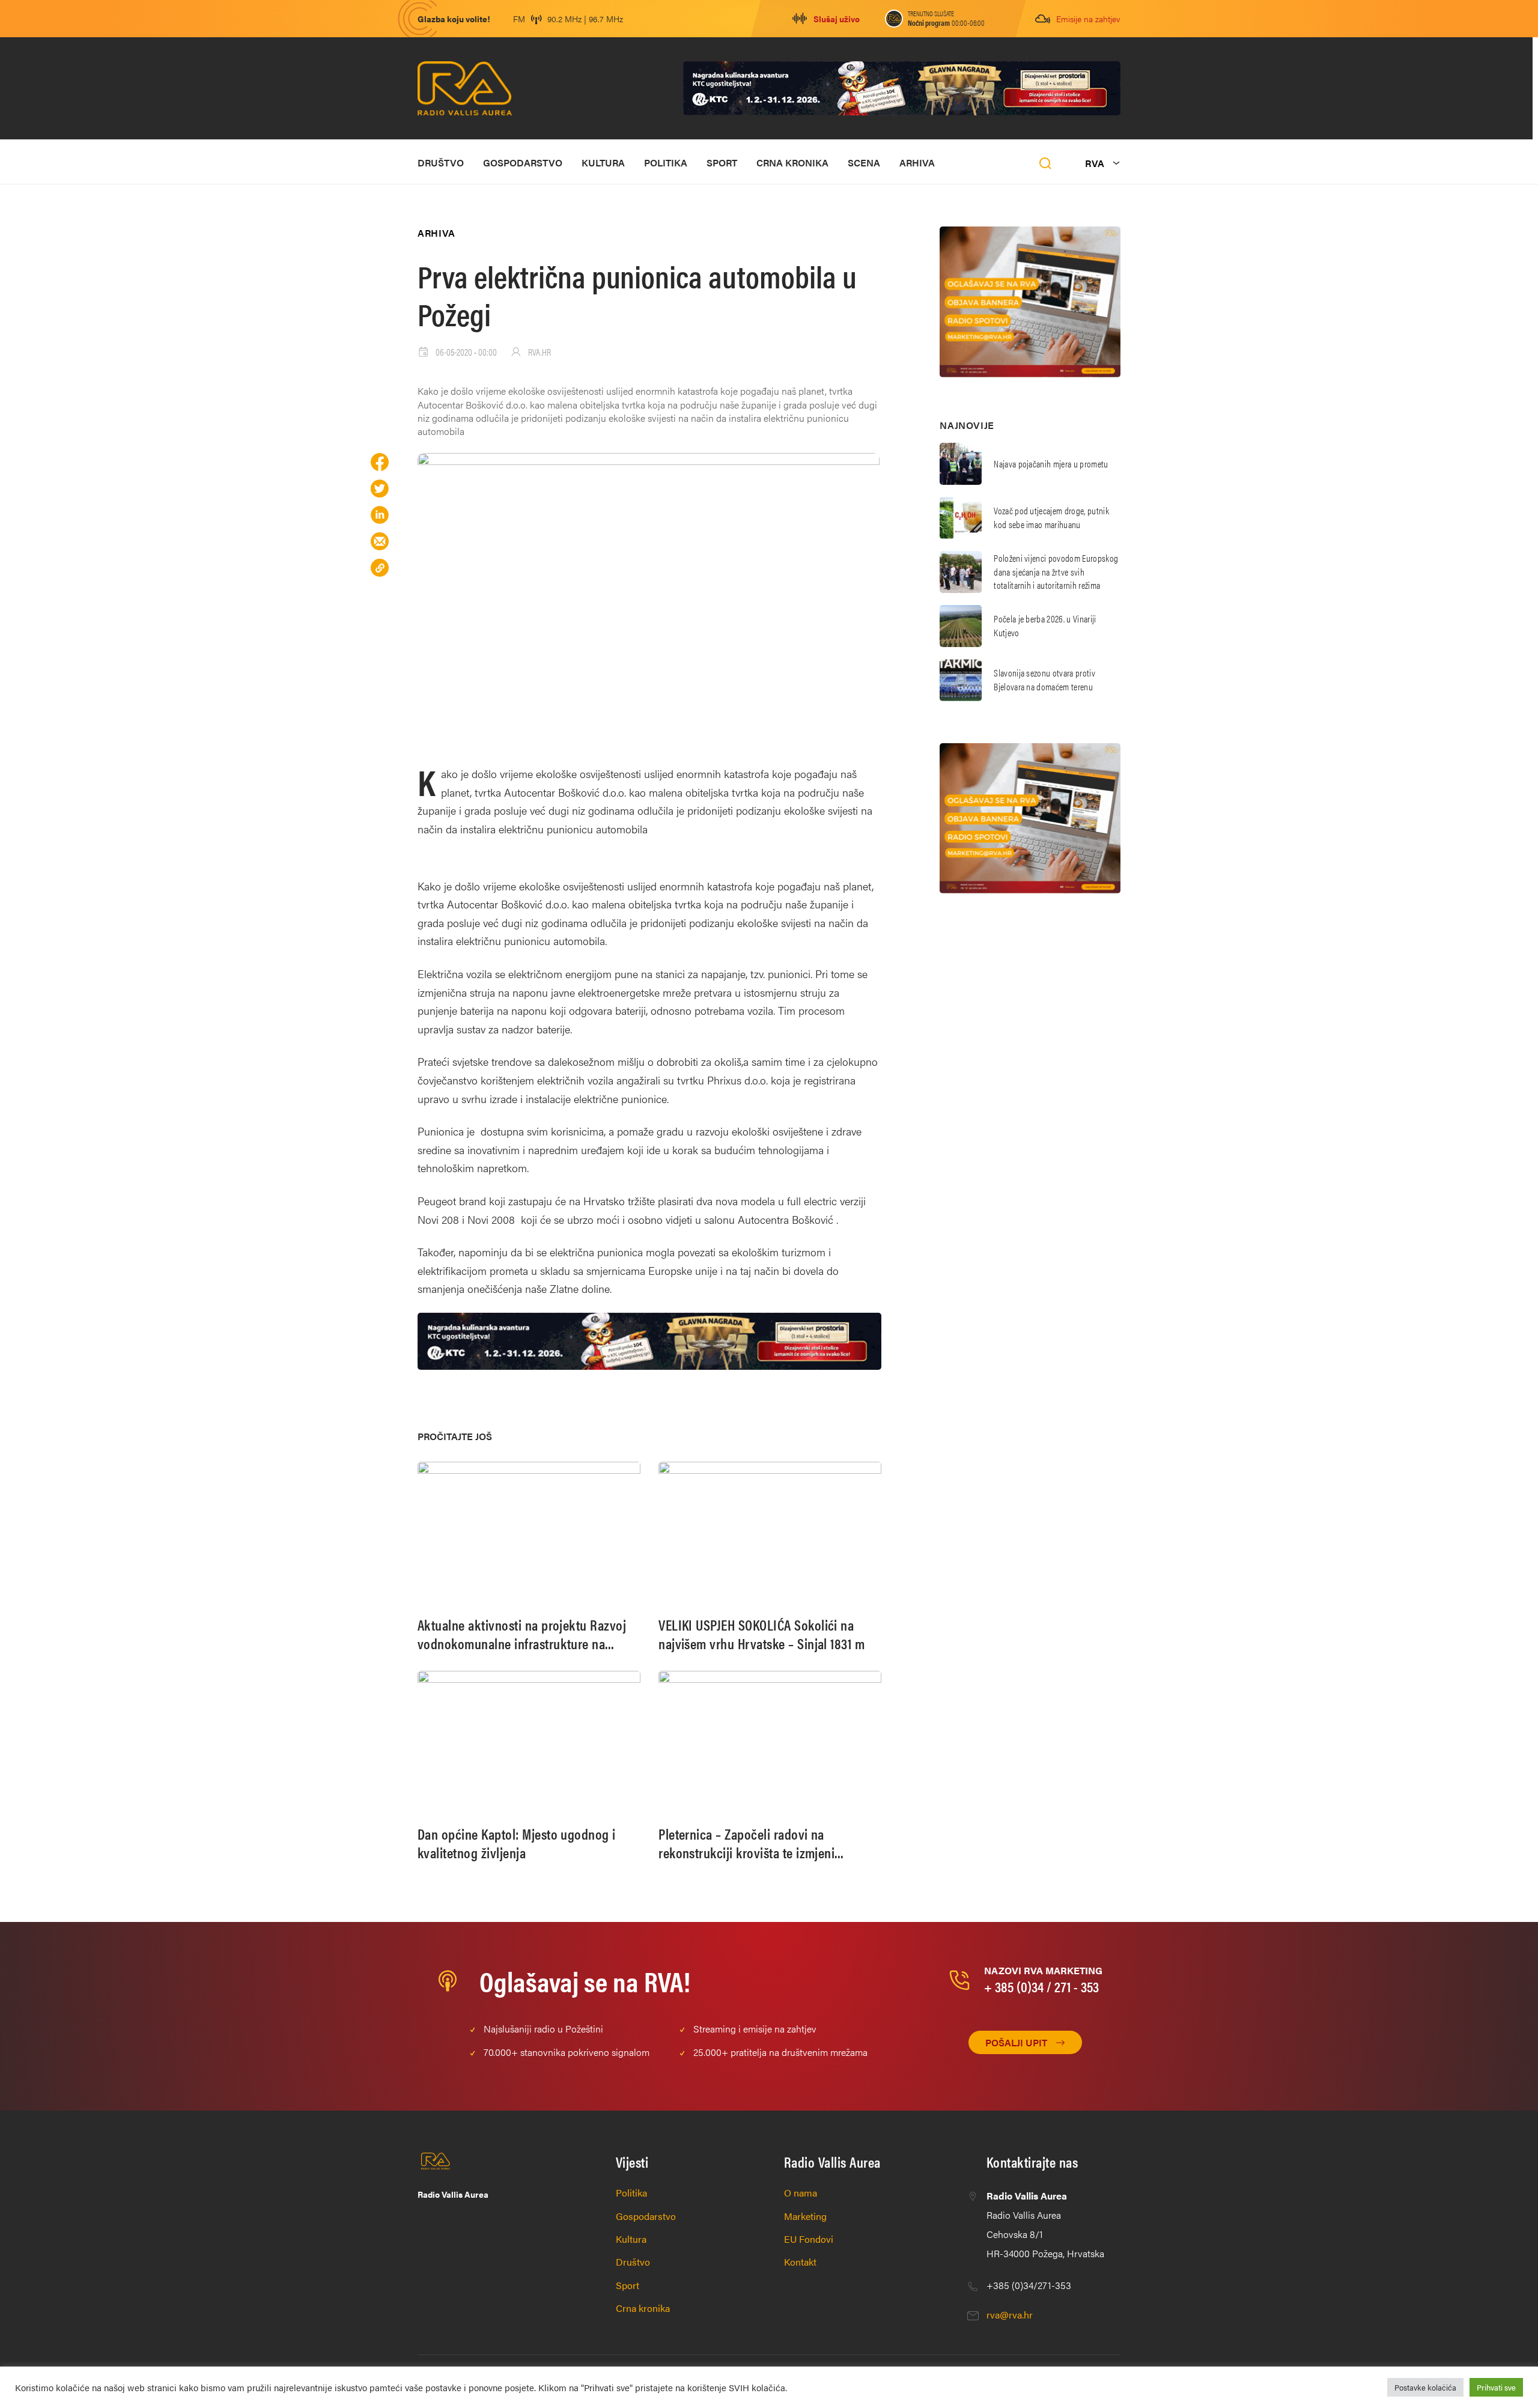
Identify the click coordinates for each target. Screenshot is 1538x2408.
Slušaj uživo (837, 19)
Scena (864, 163)
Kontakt (800, 2262)
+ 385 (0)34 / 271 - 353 (1041, 1986)
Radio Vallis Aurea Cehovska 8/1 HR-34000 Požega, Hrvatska (1045, 2224)
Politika (666, 163)
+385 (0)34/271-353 (1029, 2285)
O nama (801, 2193)
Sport (722, 163)
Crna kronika (792, 163)
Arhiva (917, 163)
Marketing (805, 2216)
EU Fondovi (809, 2239)
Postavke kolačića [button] (1425, 2387)
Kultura (603, 163)
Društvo (441, 163)
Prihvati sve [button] (1496, 2387)
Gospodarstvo (523, 163)
